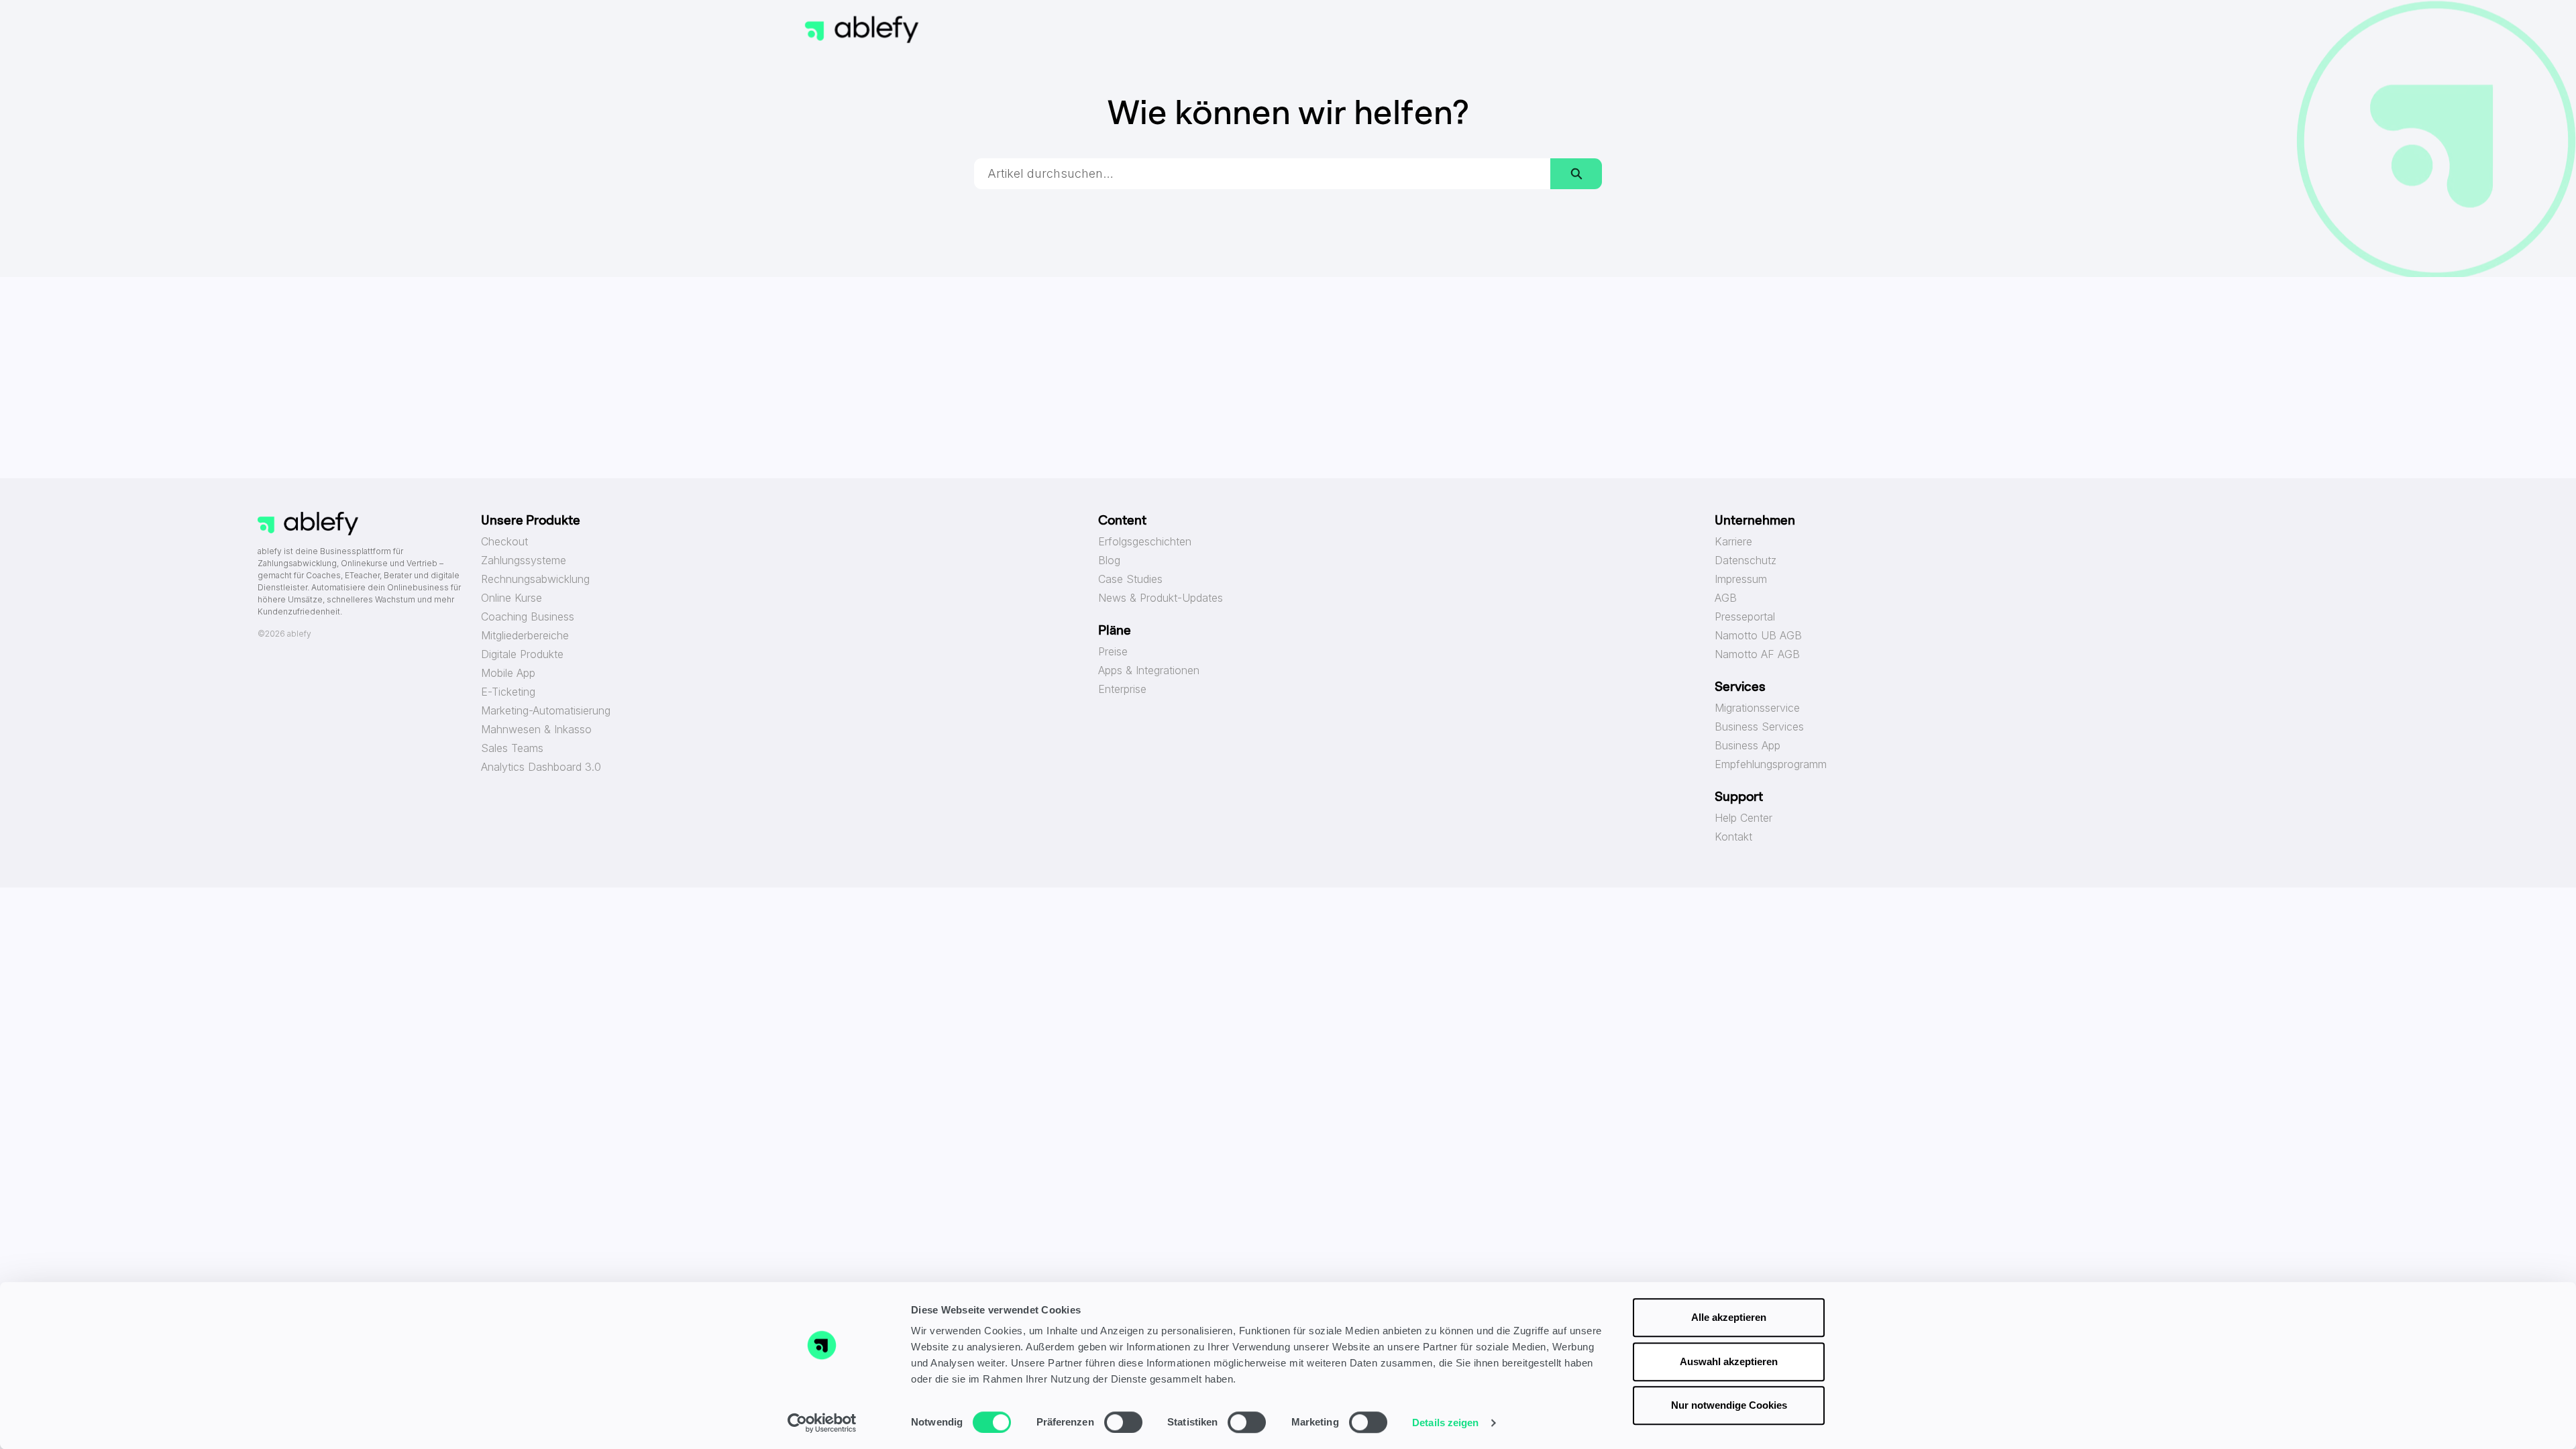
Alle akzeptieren (1729, 1317)
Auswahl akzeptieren (1729, 1361)
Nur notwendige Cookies (1729, 1405)
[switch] (1123, 1422)
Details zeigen (1445, 1423)
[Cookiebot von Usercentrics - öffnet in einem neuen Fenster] (822, 1423)
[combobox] (1263, 174)
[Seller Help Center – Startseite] (862, 30)
